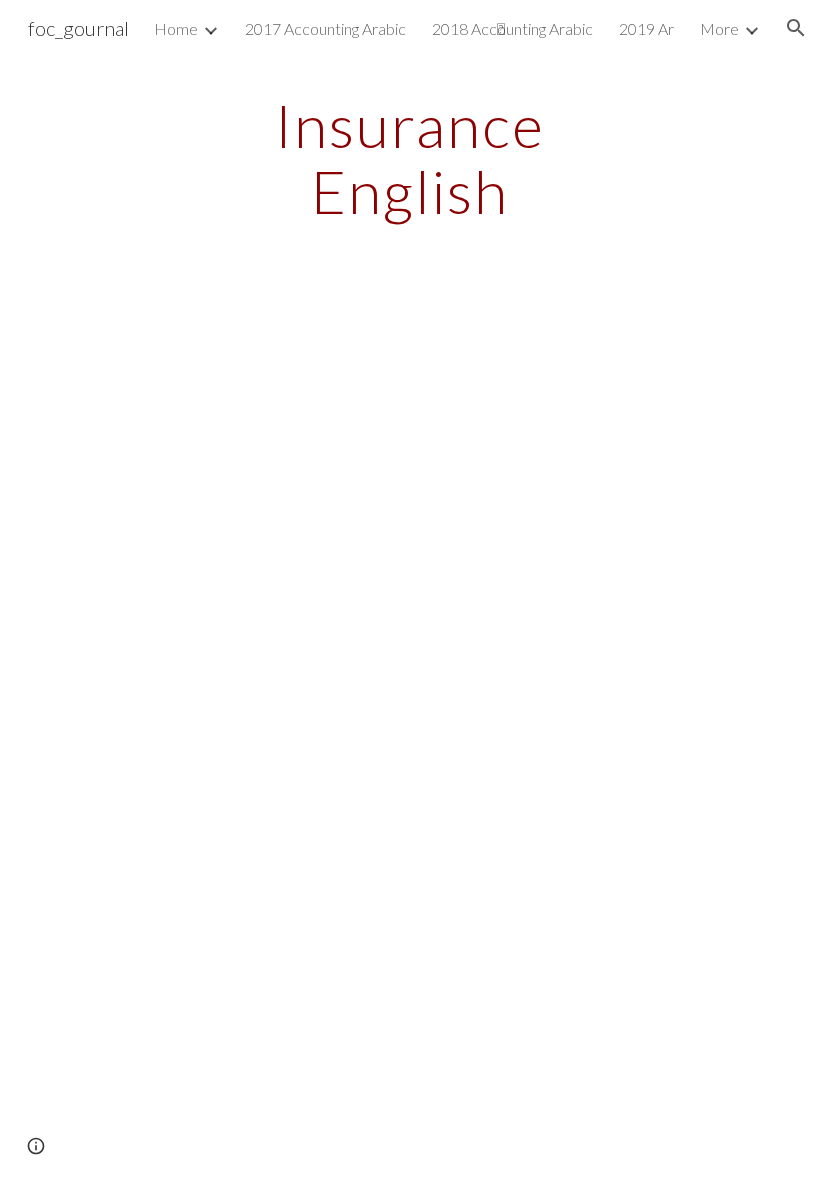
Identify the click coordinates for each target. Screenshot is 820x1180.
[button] (796, 28)
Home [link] (176, 28)
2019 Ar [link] (646, 28)
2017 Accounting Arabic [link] (325, 28)
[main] (410, 158)
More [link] (719, 28)
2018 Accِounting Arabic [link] (512, 28)
